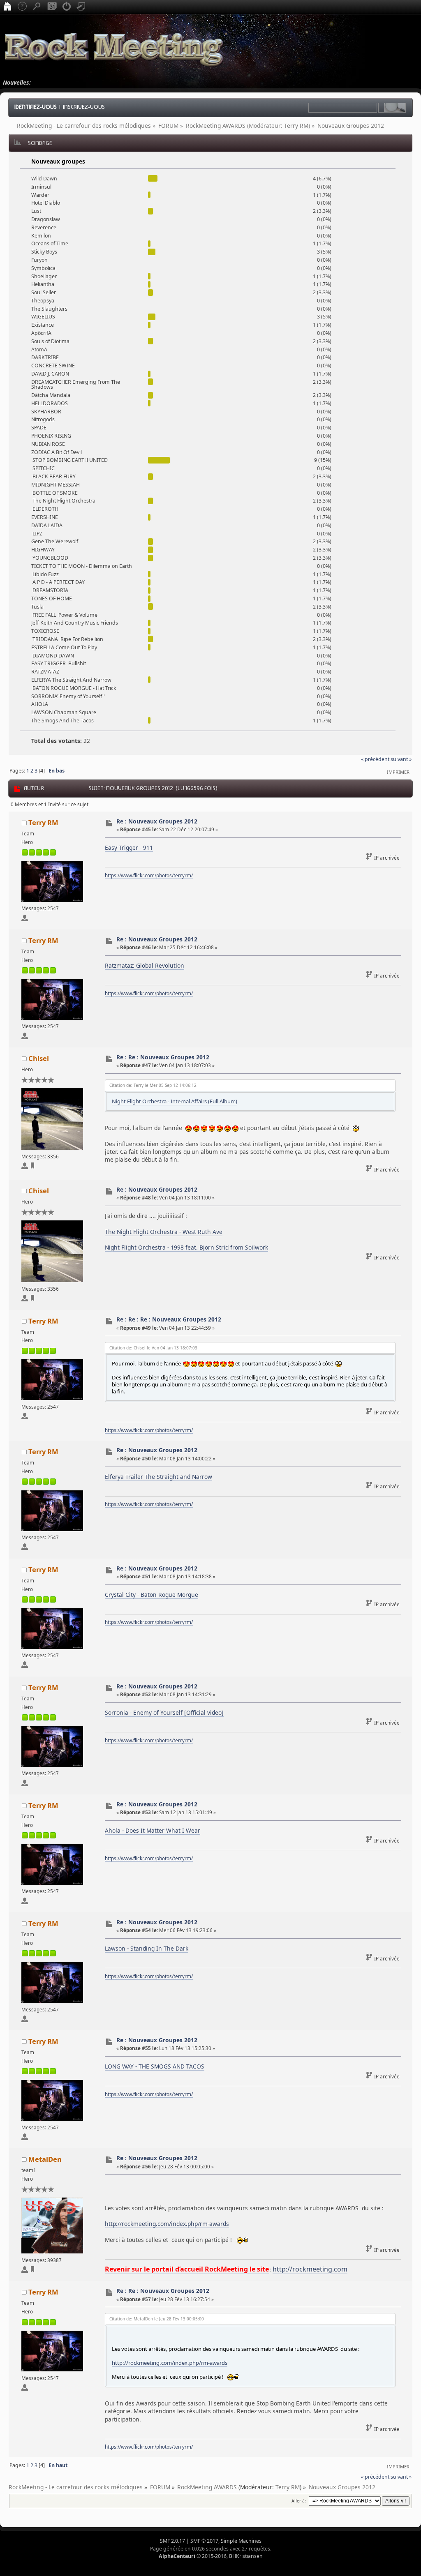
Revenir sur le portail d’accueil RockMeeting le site (187, 2269)
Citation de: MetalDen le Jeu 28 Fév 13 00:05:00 (157, 2319)
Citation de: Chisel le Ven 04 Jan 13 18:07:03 (153, 1348)
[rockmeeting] (32, 2271)
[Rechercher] (37, 7)
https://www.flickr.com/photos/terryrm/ (149, 875)
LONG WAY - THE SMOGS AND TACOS (155, 2066)
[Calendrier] (52, 7)
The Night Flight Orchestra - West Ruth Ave (164, 1232)
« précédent (375, 759)
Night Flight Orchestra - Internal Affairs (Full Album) (175, 1101)
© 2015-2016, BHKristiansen (211, 2556)
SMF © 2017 (204, 2541)
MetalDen (45, 2159)
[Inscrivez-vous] (81, 7)
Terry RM (296, 126)
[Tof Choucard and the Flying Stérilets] (32, 1167)
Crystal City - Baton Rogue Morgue (152, 1595)
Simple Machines (241, 2541)
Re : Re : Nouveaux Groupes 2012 (163, 1057)
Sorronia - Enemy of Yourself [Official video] (164, 1712)
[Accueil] (7, 7)
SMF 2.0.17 (172, 2541)
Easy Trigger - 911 (129, 848)
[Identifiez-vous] (67, 7)
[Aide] (22, 7)
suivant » (401, 759)
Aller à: (299, 2501)
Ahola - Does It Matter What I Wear (153, 1830)
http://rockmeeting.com (310, 2269)
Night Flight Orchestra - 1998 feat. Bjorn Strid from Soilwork (186, 1247)
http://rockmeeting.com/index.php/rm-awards (167, 2224)
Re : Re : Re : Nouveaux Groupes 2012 (169, 1319)
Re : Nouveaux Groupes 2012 (157, 821)
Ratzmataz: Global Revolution (145, 965)
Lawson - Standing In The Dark (147, 1948)
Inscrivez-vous (84, 107)
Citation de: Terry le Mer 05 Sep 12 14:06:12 (153, 1085)
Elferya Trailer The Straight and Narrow (158, 1477)
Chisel (39, 1058)
